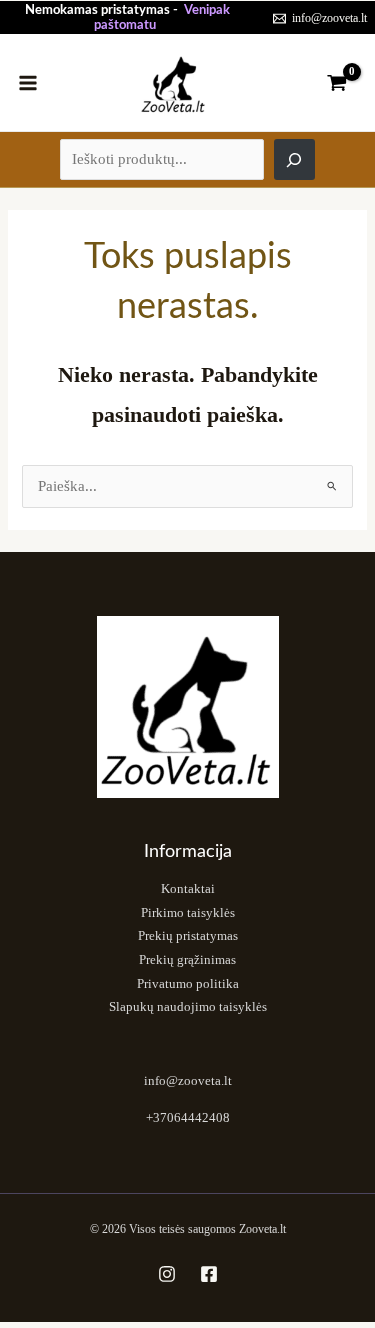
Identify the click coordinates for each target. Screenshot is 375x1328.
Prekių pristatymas (188, 936)
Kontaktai (188, 889)
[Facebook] (209, 1274)
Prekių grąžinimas (187, 960)
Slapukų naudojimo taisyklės (188, 1007)
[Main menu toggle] (28, 82)
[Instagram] (167, 1274)
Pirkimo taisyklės (188, 913)
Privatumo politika (188, 984)
